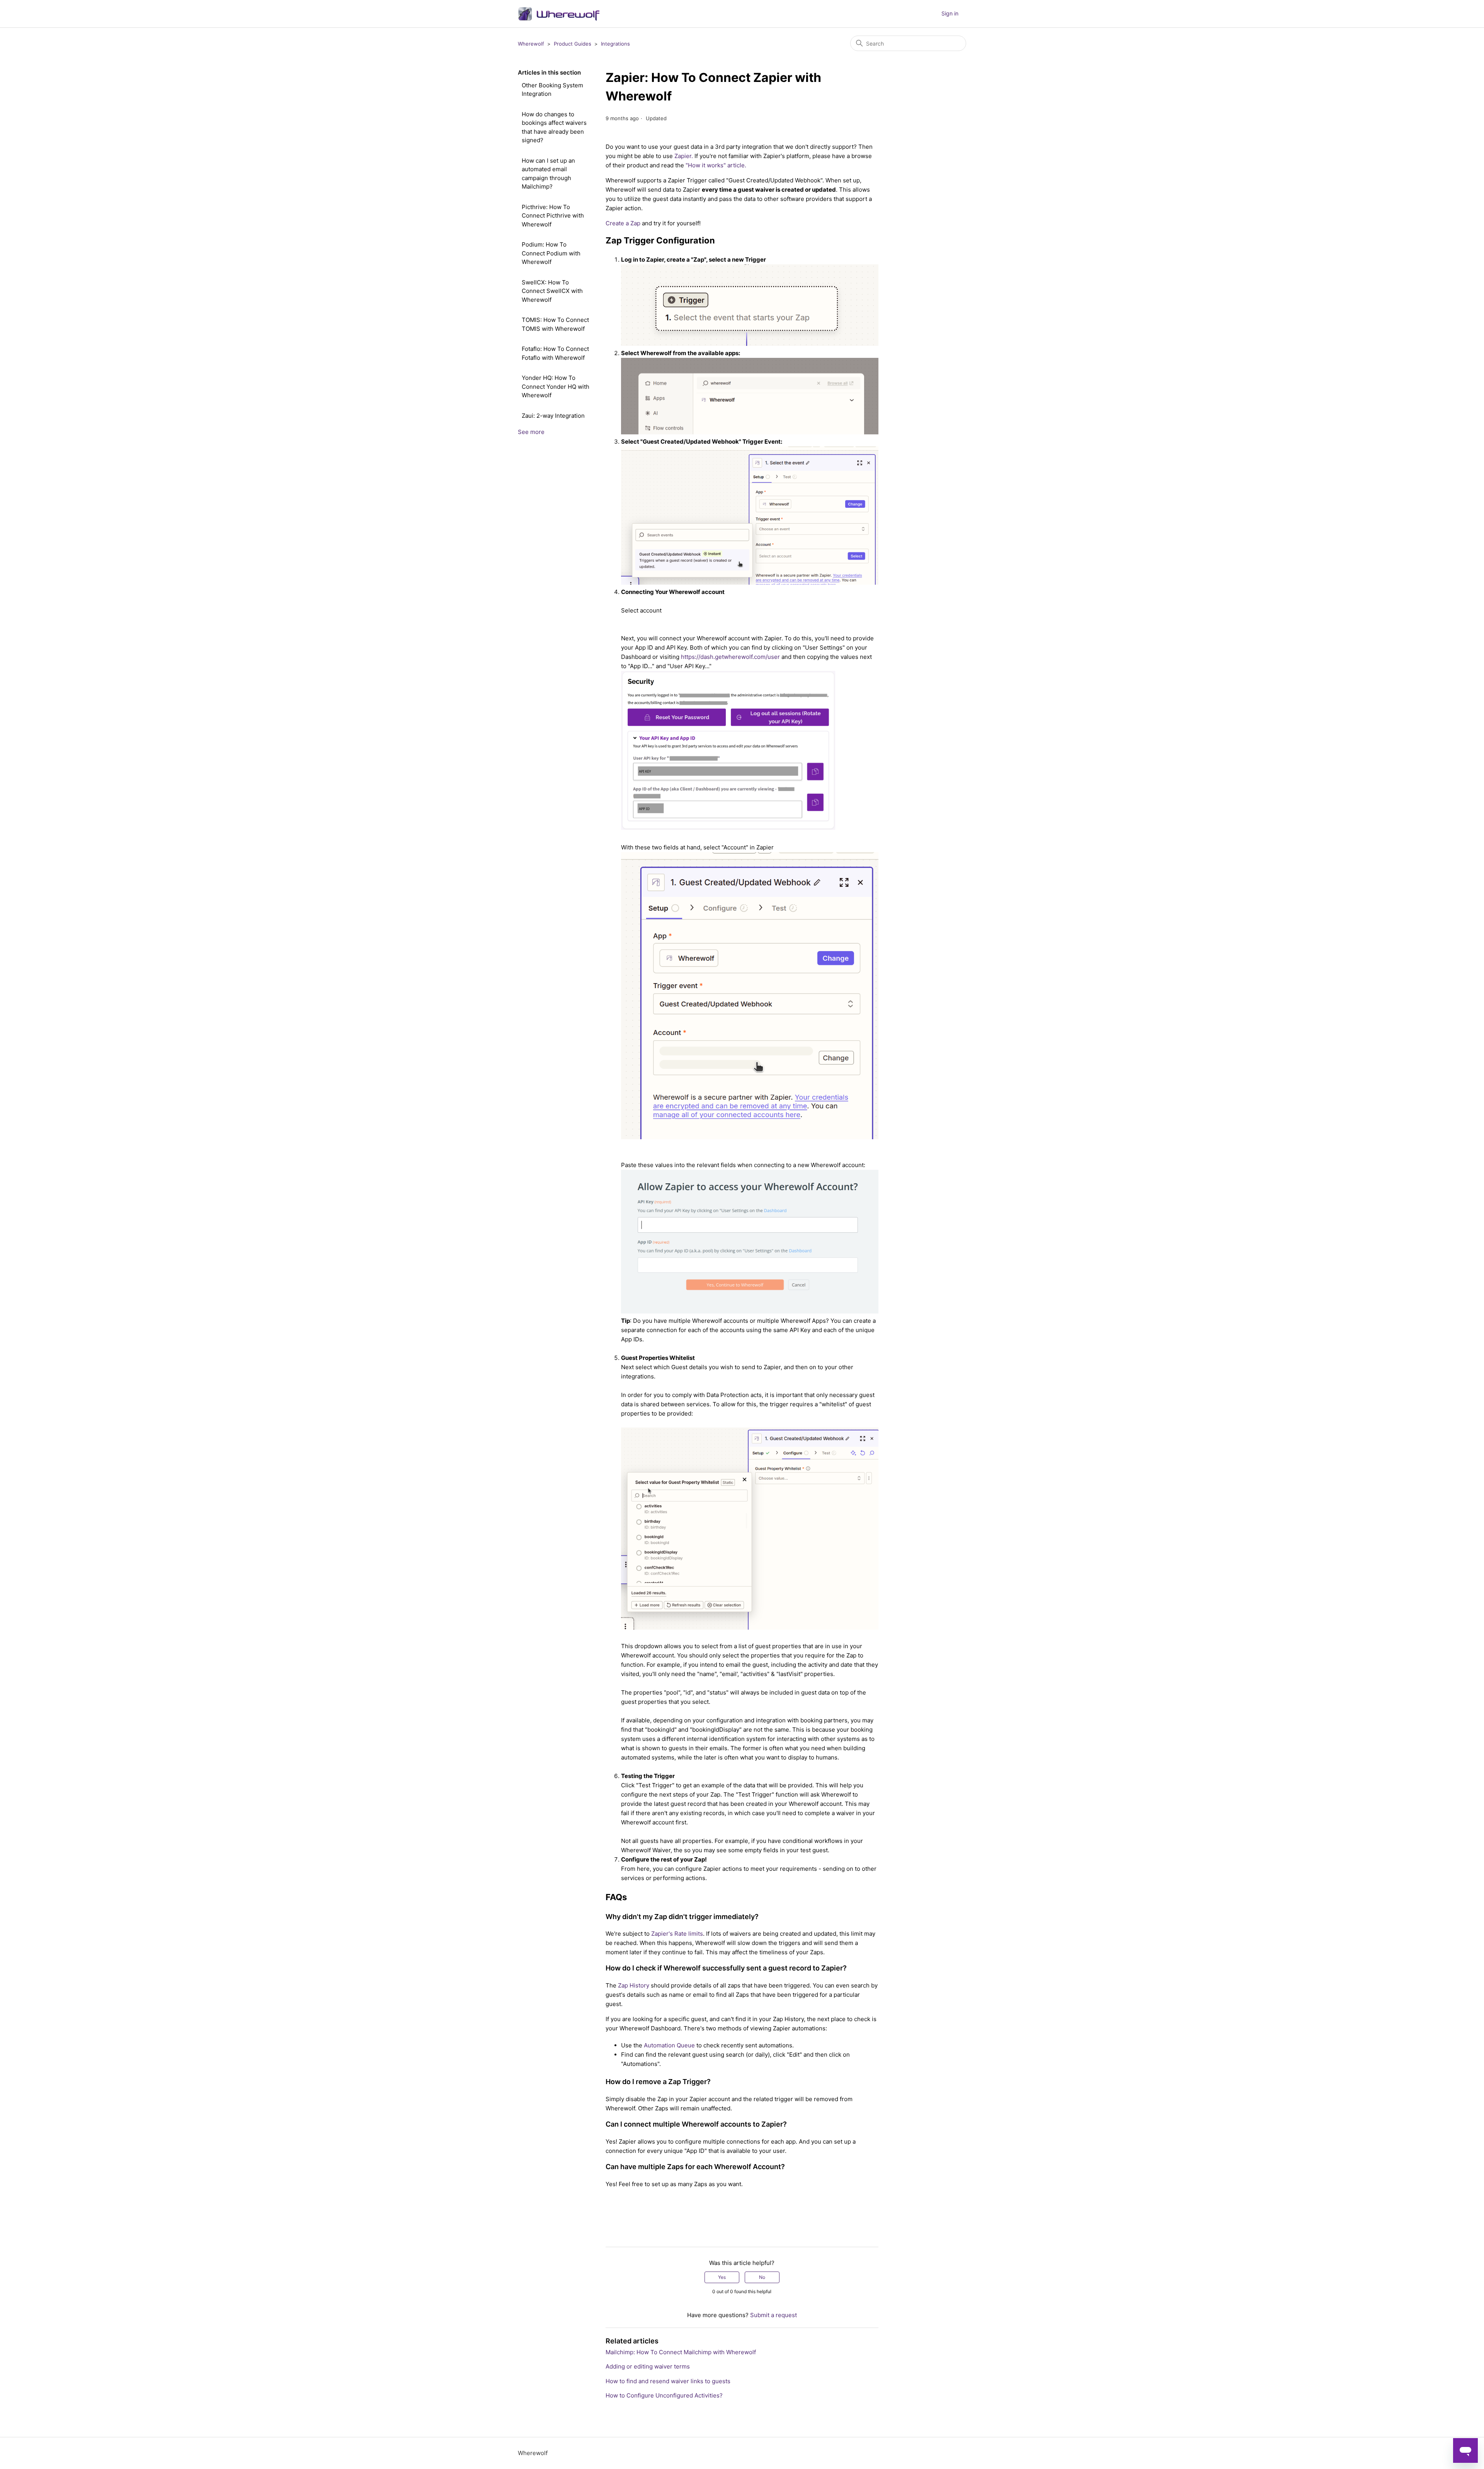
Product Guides (573, 44)
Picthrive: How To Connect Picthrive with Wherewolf (553, 216)
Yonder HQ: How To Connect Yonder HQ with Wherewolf (556, 386)
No (762, 2277)
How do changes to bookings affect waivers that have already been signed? (554, 127)
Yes (722, 2277)
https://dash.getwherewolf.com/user (730, 657)
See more (531, 432)
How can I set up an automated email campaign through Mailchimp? (548, 174)
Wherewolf (531, 44)
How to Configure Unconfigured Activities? (664, 2395)
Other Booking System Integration (552, 90)
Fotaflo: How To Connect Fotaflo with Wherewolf (555, 353)
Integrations (615, 44)
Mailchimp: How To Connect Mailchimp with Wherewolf (681, 2352)
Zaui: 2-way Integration (553, 416)
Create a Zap (623, 223)
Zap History (634, 1985)
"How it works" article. (716, 165)
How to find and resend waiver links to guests (668, 2381)
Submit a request (773, 2315)
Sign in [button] (950, 13)
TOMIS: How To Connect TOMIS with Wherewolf (555, 324)
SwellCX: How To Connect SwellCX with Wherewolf (552, 291)
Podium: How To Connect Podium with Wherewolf (551, 253)
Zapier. (684, 156)
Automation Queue (669, 2045)
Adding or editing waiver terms (648, 2366)
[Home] (559, 14)
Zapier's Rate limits (677, 1934)
